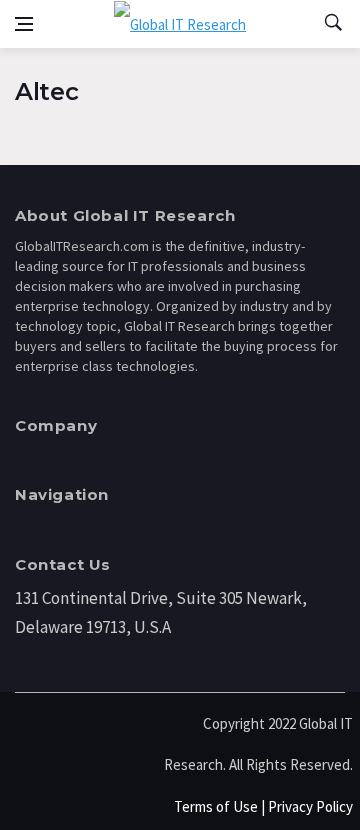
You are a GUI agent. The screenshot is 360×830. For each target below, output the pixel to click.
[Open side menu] (24, 24)
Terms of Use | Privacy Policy (263, 806)
